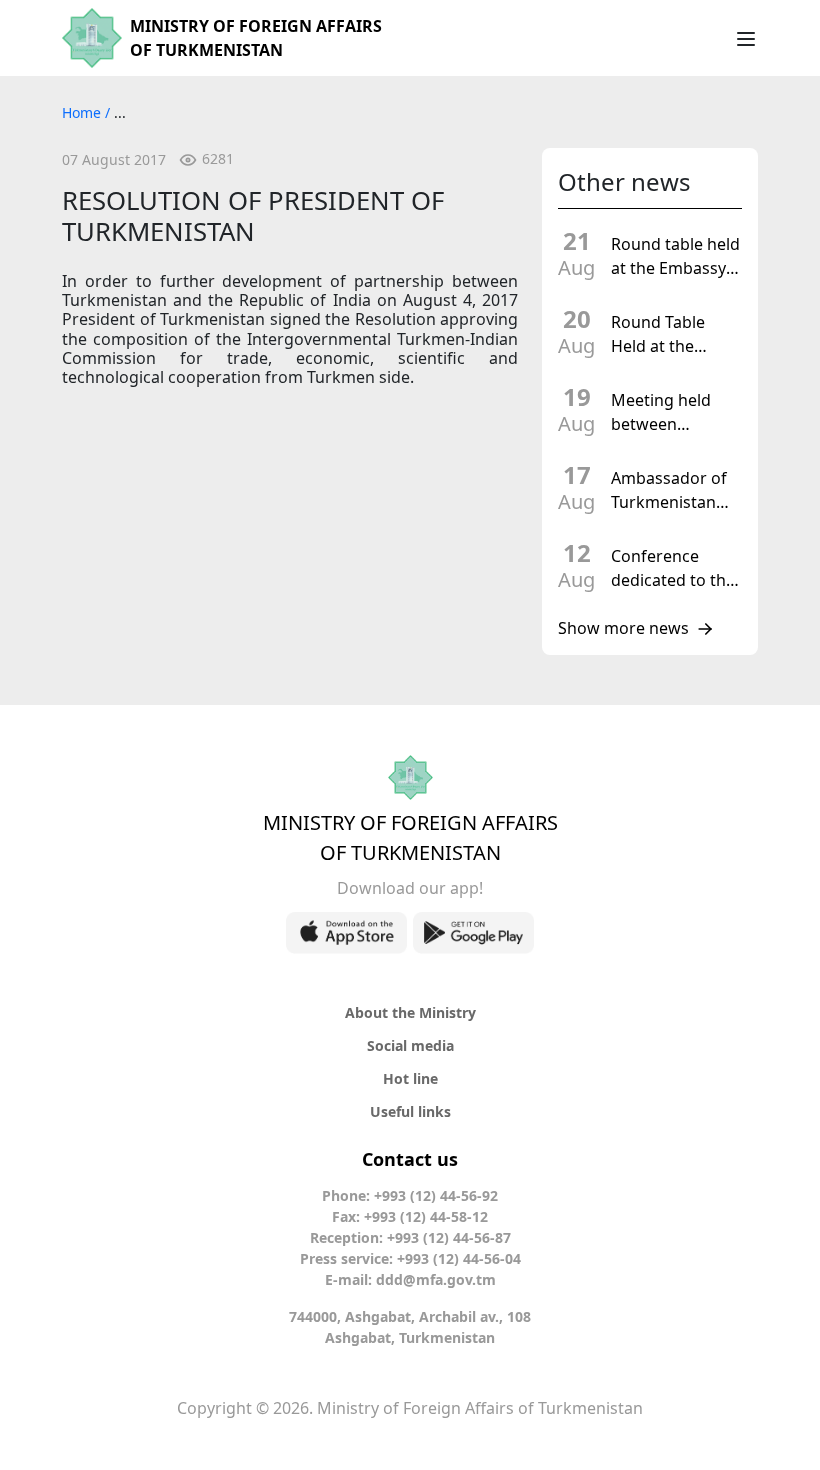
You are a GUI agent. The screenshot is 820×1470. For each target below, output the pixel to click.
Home (83, 112)
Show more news (623, 629)
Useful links (410, 1111)
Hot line (410, 1078)
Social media (410, 1045)
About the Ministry (410, 1012)
